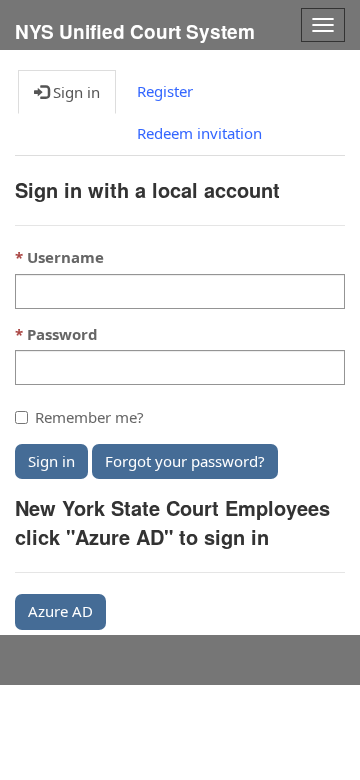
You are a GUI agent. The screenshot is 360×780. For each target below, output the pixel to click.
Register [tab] (165, 91)
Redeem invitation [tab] (199, 133)
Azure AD (60, 611)
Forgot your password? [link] (185, 461)
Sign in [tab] (74, 92)
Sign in (51, 461)
